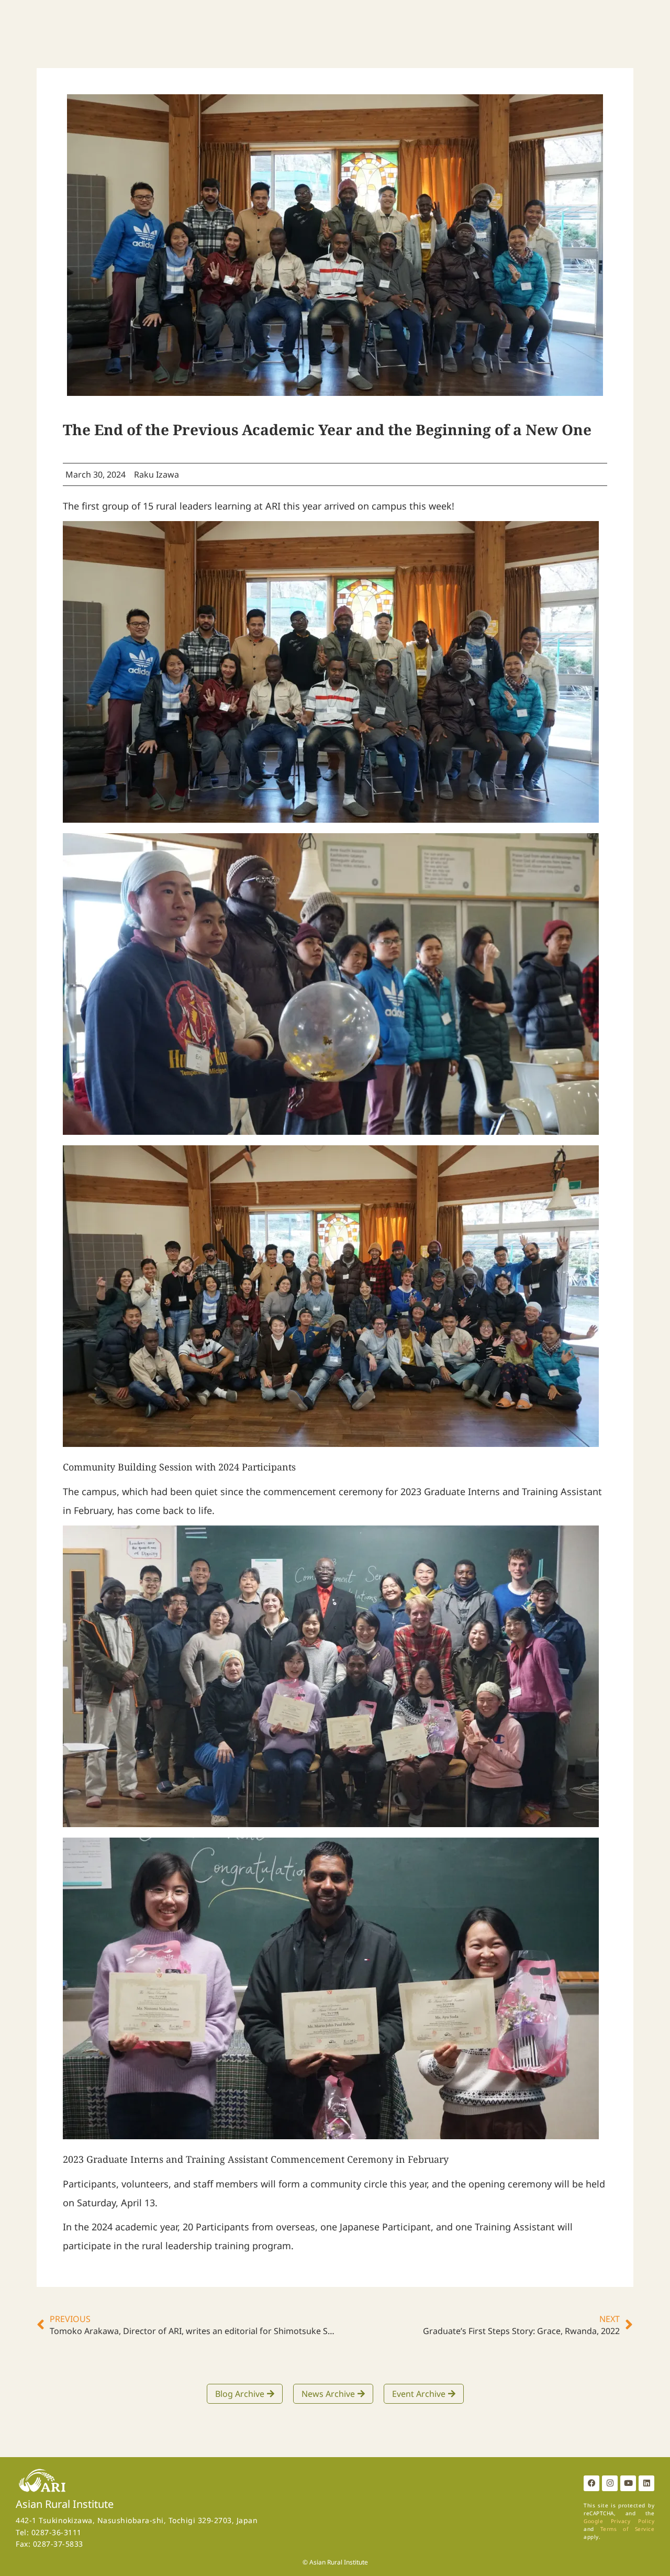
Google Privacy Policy (619, 2521)
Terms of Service (627, 2529)
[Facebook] (591, 2483)
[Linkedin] (646, 2483)
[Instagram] (610, 2483)
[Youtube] (628, 2483)
